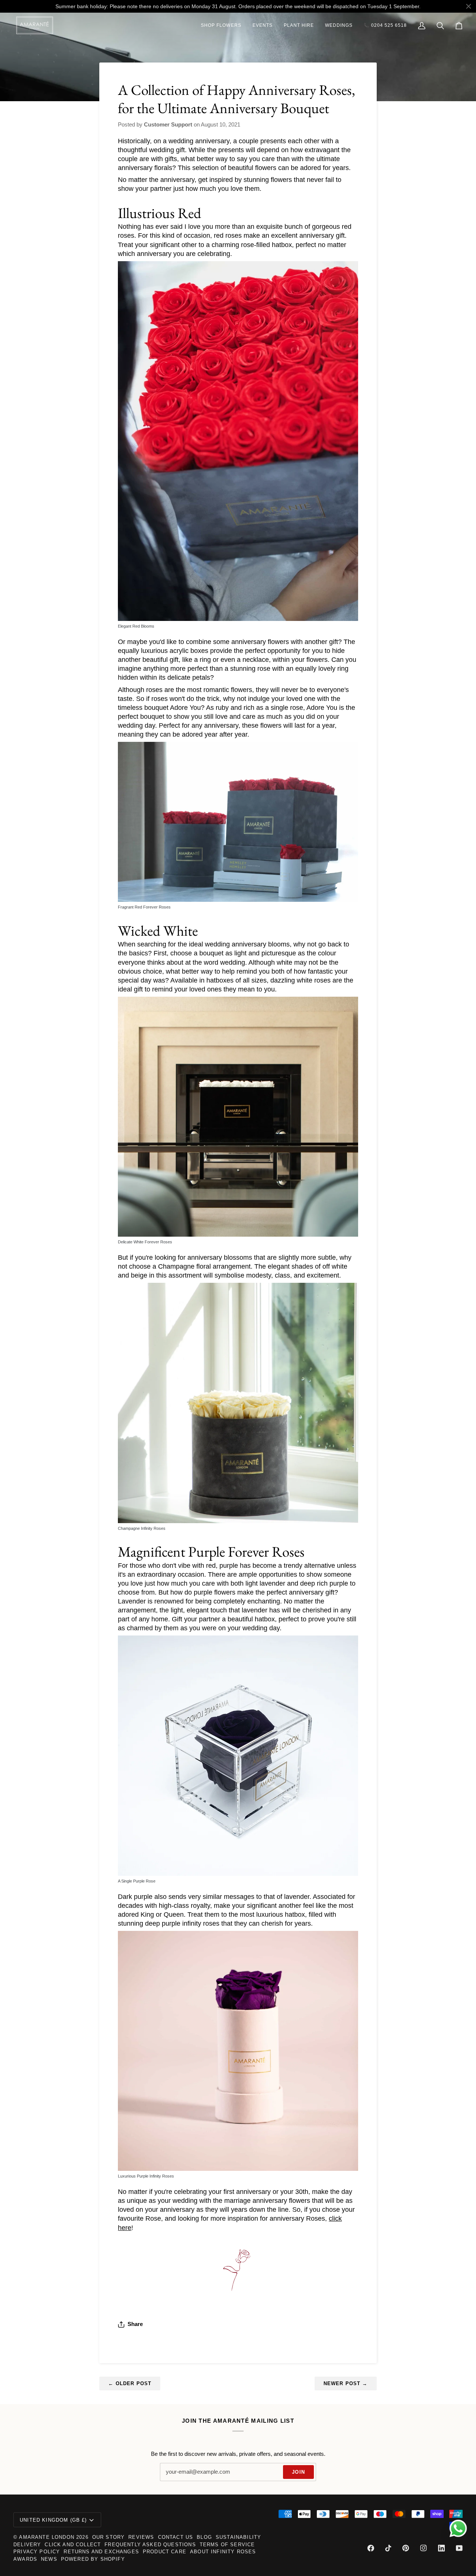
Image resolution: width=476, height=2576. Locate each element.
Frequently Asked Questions (150, 2545)
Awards (25, 2559)
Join (298, 2472)
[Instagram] (424, 2548)
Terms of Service (227, 2545)
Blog (204, 2537)
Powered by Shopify (93, 2559)
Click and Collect (73, 2545)
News (49, 2559)
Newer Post (346, 2383)
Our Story (109, 2537)
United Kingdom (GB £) (53, 2520)
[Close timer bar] (469, 6)
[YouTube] (459, 2548)
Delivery (27, 2545)
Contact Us (176, 2537)
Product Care (165, 2552)
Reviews (141, 2537)
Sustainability (238, 2537)
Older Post (130, 2383)
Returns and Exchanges (101, 2552)
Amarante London (47, 2537)
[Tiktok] (388, 2548)
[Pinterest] (406, 2548)
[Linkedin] (441, 2548)
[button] (221, 25)
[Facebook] (371, 2548)
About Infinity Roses (223, 2552)
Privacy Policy (37, 2552)
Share (135, 2324)
